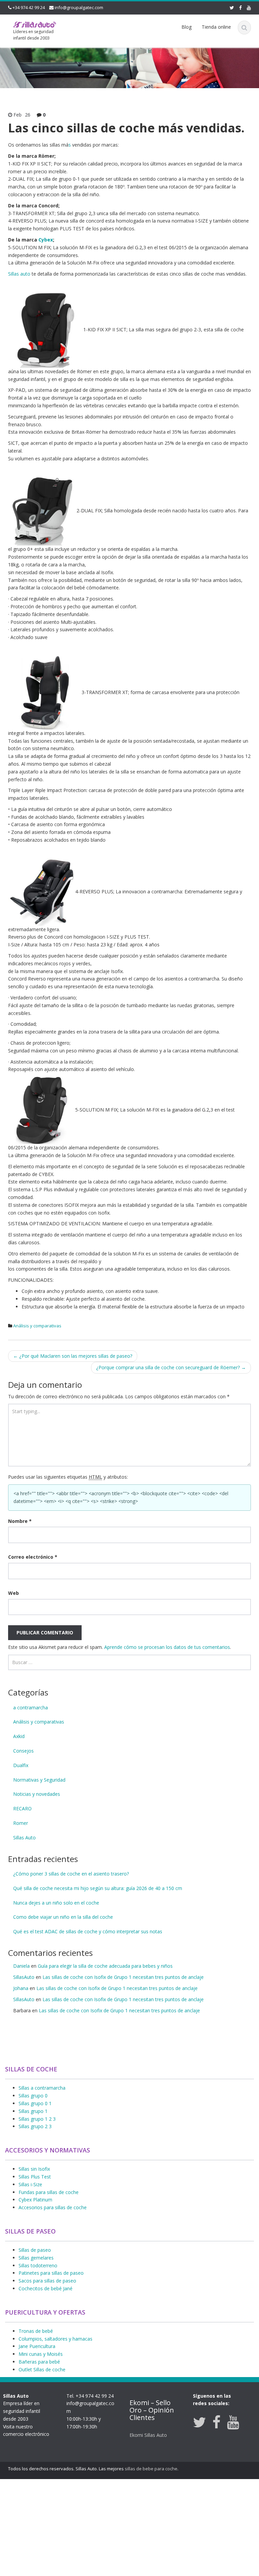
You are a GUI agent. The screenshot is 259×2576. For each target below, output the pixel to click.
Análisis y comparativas (37, 1326)
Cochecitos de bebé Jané (46, 2288)
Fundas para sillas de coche (49, 2192)
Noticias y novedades (37, 1794)
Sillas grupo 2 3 (35, 2126)
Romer (21, 1823)
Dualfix (21, 1765)
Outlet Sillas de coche (42, 2369)
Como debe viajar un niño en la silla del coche (63, 1917)
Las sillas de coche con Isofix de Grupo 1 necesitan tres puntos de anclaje (123, 1977)
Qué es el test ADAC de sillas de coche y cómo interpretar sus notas (88, 1931)
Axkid (19, 1736)
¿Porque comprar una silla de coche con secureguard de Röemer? (171, 1367)
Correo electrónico (33, 1557)
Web (13, 1593)
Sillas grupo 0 (33, 2096)
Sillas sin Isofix (34, 2169)
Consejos (23, 1751)
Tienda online (216, 27)
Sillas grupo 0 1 (35, 2103)
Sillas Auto (24, 1838)
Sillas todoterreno (38, 2265)
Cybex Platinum (35, 2200)
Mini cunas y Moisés (41, 2354)
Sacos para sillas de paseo (47, 2281)
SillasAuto (24, 1977)
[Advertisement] (129, 2526)
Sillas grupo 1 (33, 2111)
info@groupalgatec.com (79, 7)
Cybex (46, 240)
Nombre (20, 1521)
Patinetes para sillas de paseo (51, 2273)
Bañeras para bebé (39, 2362)
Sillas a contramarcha (42, 2088)
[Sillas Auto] (35, 24)
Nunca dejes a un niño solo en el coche (56, 1903)
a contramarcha (31, 1707)
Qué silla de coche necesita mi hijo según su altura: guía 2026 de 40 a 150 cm (98, 1888)
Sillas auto (19, 274)
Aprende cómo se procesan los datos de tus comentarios (167, 1647)
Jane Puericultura (37, 2346)
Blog (186, 27)
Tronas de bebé (36, 2331)
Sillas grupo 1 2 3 (37, 2119)
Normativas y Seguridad (39, 1780)
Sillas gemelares (36, 2258)
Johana (21, 1988)
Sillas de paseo (35, 2250)
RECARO (22, 1808)
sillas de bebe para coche (151, 2469)
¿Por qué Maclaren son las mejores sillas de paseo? (73, 1356)
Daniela (21, 1966)
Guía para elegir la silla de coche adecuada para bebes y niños (105, 1966)
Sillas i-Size (30, 2184)
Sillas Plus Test (35, 2177)
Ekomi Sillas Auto (148, 2435)
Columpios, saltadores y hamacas (55, 2339)
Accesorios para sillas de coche (53, 2207)
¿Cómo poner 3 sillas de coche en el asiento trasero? (71, 1874)
